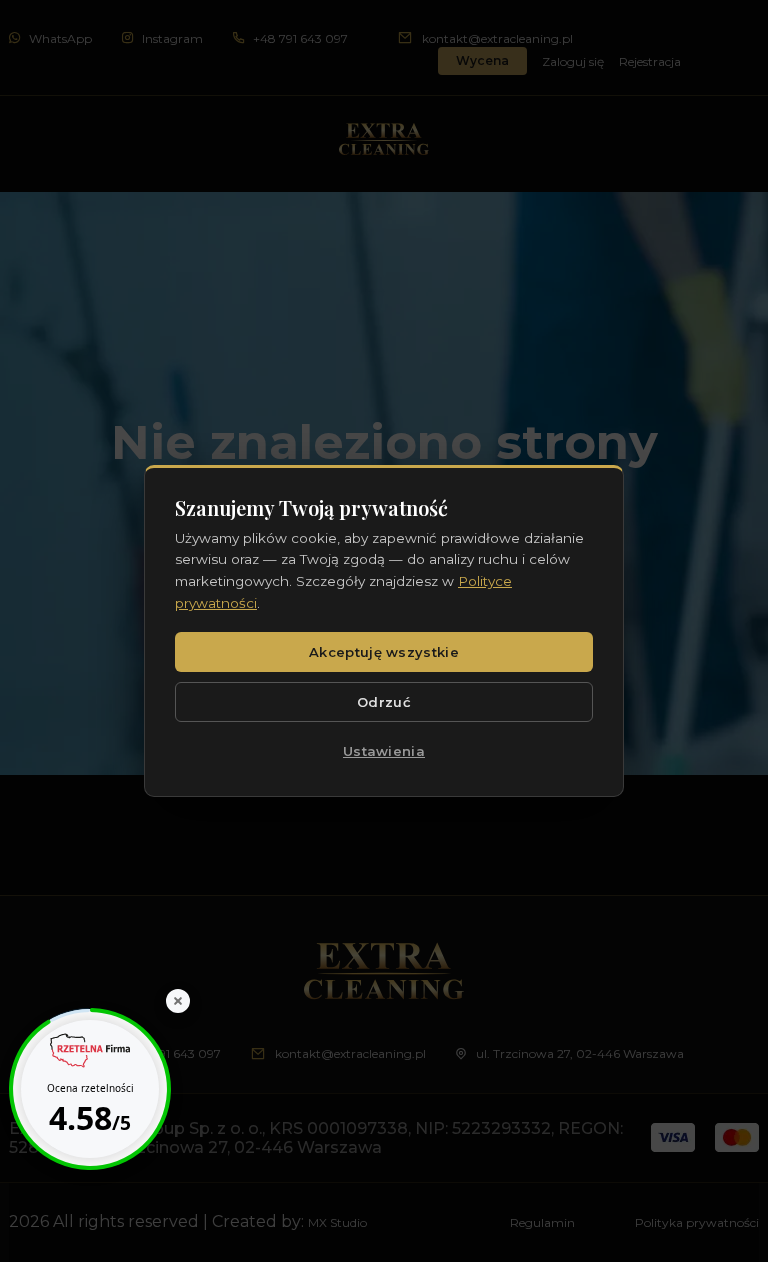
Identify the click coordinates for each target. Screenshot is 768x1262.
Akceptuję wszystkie (384, 652)
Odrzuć (384, 702)
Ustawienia (384, 751)
